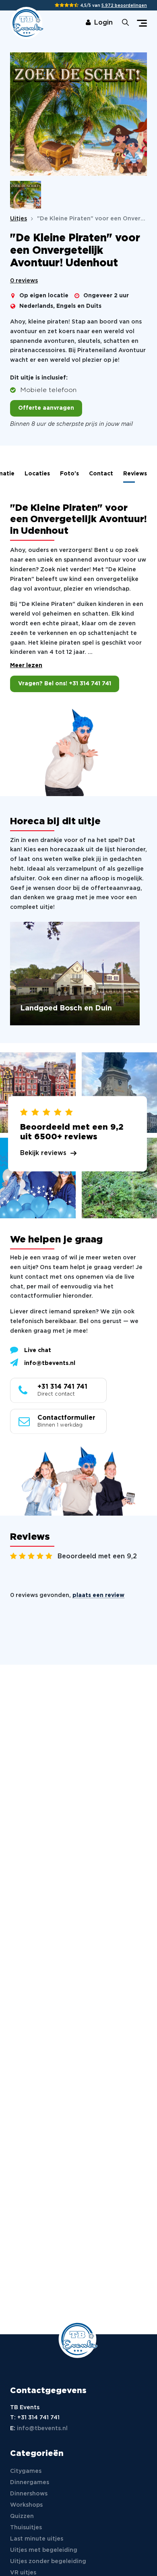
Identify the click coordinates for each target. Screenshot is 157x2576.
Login (103, 23)
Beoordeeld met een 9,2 (97, 1557)
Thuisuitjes (26, 2528)
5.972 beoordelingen (124, 6)
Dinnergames (30, 2483)
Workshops (26, 2505)
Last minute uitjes (37, 2539)
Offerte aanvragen (46, 408)
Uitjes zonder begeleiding (48, 2561)
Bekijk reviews (43, 1153)
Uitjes (19, 219)
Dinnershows (29, 2494)
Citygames (26, 2471)
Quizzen (22, 2516)
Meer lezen (26, 666)
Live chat (38, 1350)
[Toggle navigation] (142, 23)
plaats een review (98, 1595)
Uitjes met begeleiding (44, 2550)
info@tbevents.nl (50, 1363)
